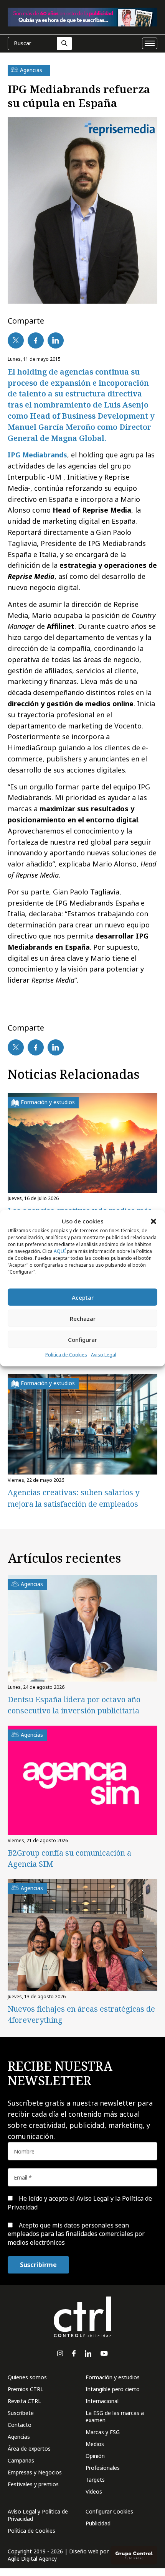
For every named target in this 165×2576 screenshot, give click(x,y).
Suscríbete (21, 2413)
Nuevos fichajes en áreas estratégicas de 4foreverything (81, 2014)
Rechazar (83, 1318)
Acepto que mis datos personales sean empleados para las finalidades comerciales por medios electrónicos (76, 2234)
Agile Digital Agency (32, 2559)
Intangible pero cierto (113, 2389)
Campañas (21, 2460)
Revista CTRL (24, 2401)
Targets (95, 2480)
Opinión (95, 2456)
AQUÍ (60, 1251)
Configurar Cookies (109, 2511)
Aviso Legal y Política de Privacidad (38, 2515)
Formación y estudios (113, 2377)
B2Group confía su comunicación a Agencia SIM (69, 1858)
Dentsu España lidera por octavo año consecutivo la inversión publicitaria (74, 1705)
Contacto (20, 2425)
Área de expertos (29, 2449)
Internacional (102, 2401)
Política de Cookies (66, 1355)
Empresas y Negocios (35, 2472)
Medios (95, 2444)
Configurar (82, 1340)
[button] (153, 1221)
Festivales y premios (33, 2484)
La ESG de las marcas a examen (115, 2417)
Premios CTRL (26, 2389)
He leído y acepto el (80, 2203)
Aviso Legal (104, 1355)
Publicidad (98, 2523)
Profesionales (103, 2468)
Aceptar (83, 1297)
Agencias (19, 2437)
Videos (94, 2491)
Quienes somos (27, 2377)
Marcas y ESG (103, 2432)
